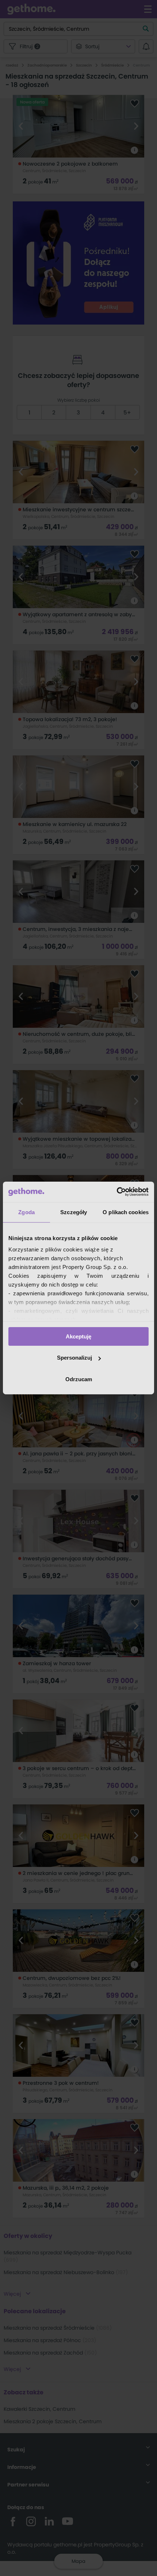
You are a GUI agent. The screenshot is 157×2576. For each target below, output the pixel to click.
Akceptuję (78, 1336)
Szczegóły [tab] (74, 1212)
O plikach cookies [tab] (126, 1212)
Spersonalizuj (74, 1358)
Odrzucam (79, 1379)
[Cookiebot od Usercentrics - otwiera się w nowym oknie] (117, 1192)
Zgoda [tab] (26, 1212)
